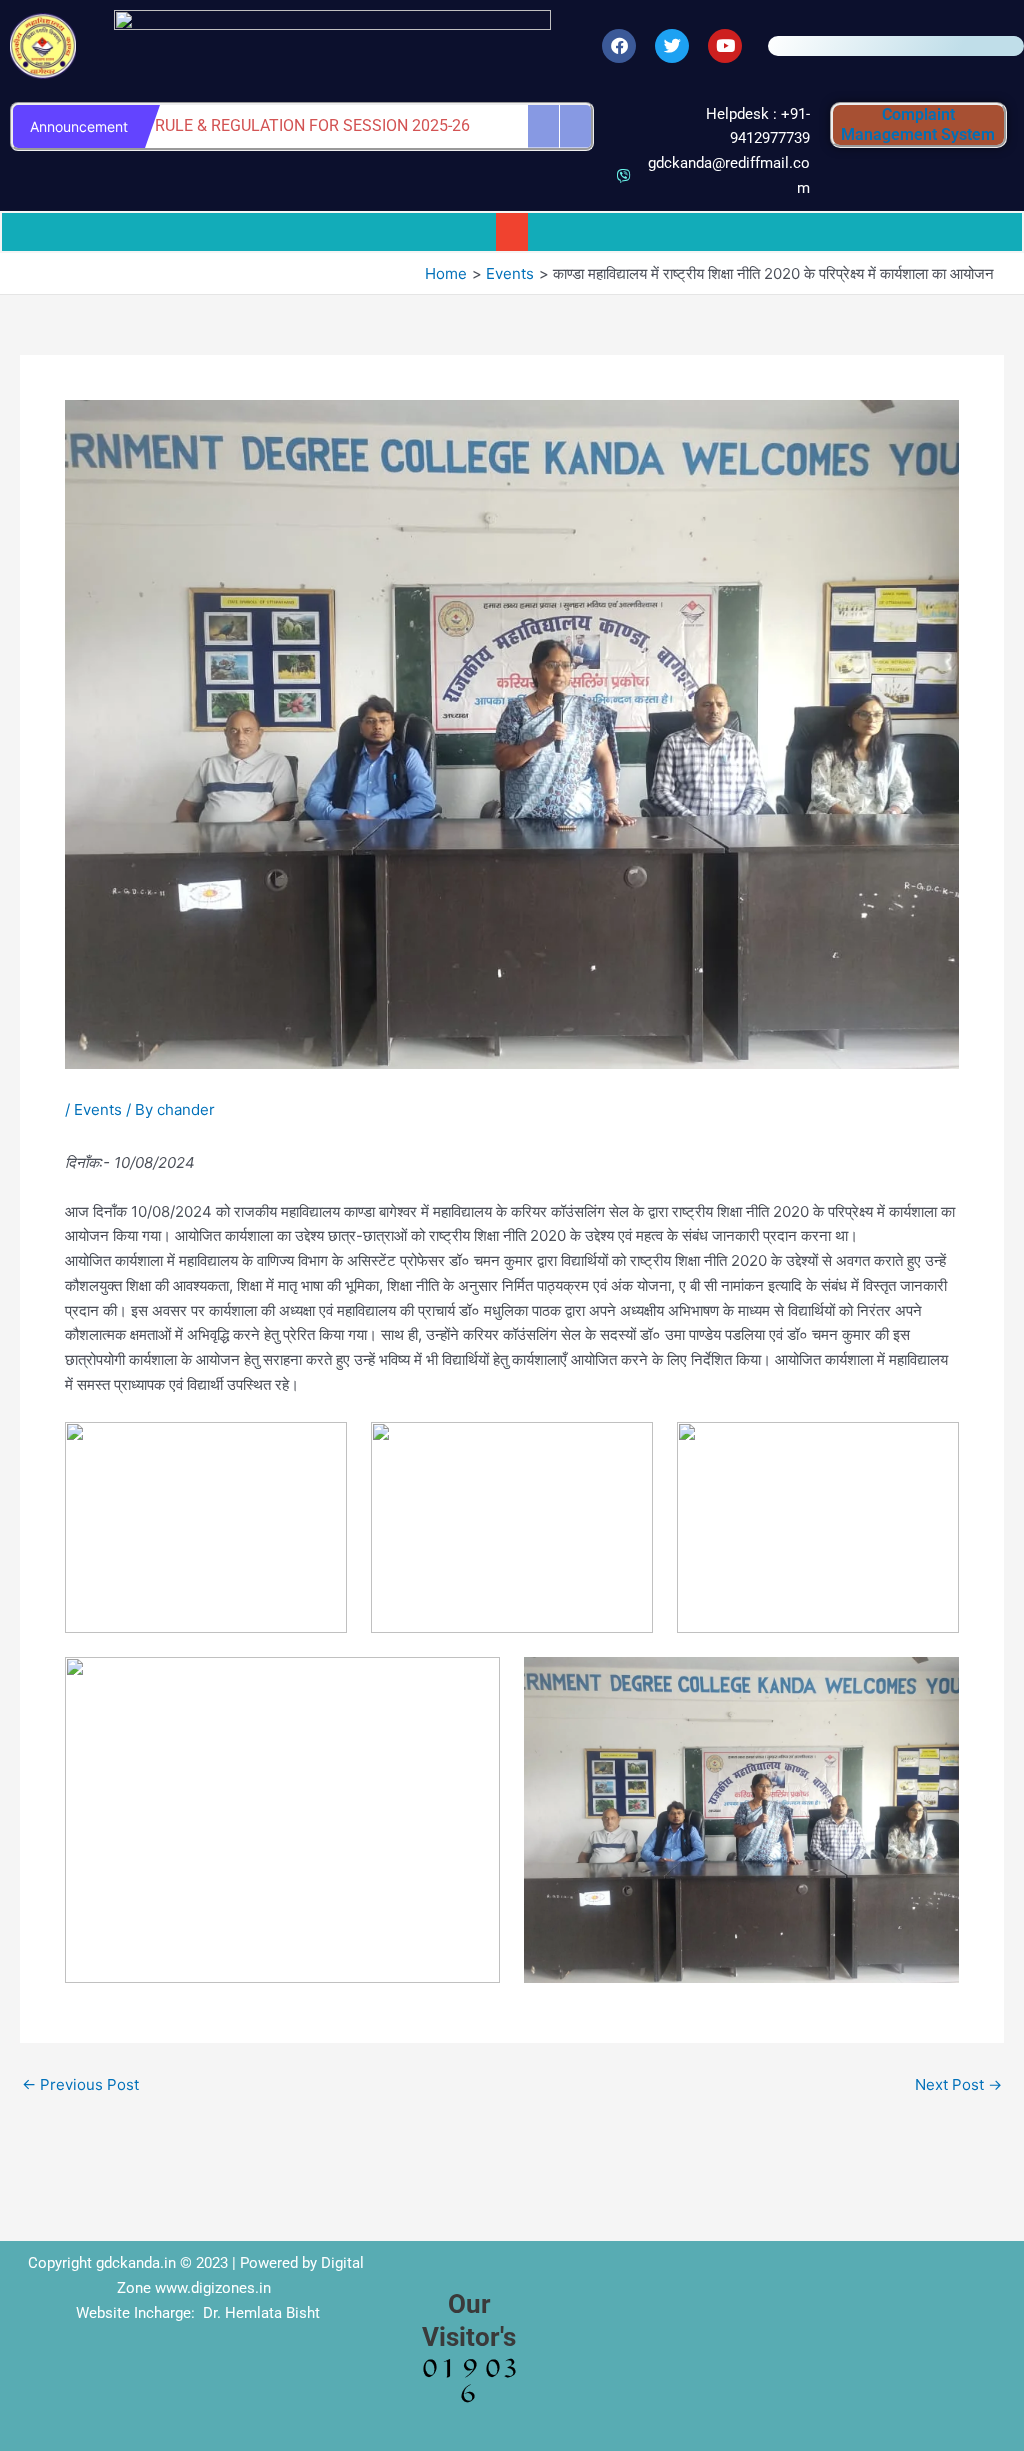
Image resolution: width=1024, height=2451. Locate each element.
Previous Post (80, 2084)
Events (98, 1109)
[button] (512, 232)
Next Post (958, 2084)
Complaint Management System (918, 124)
